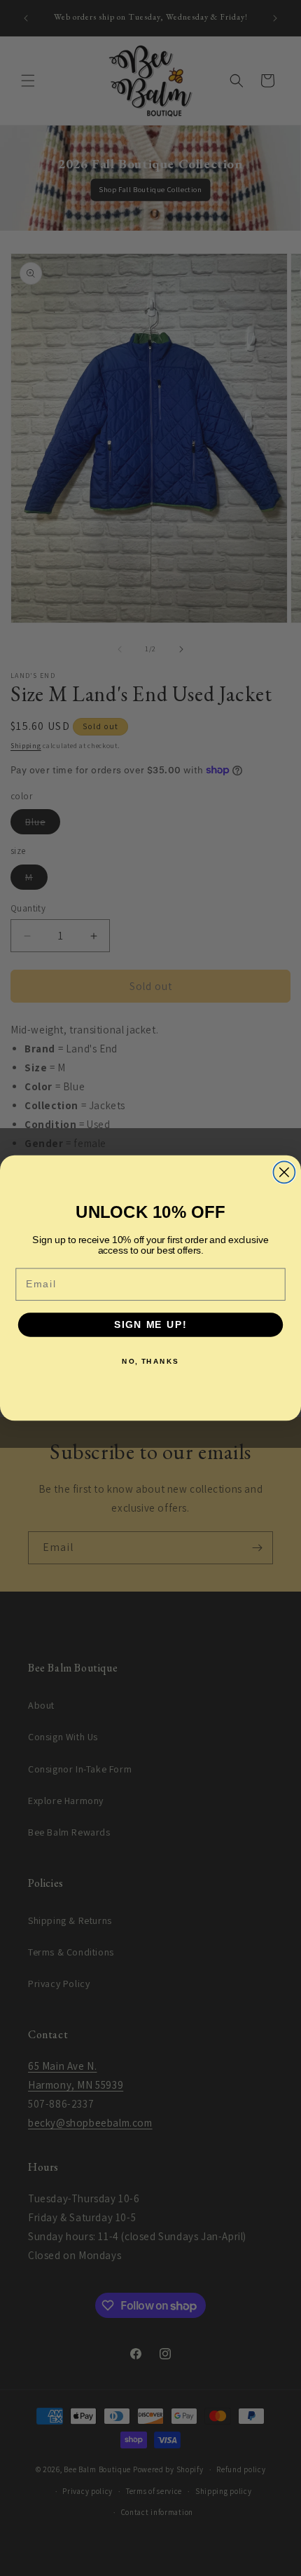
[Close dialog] (284, 1172)
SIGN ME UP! (150, 1325)
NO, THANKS (150, 1361)
